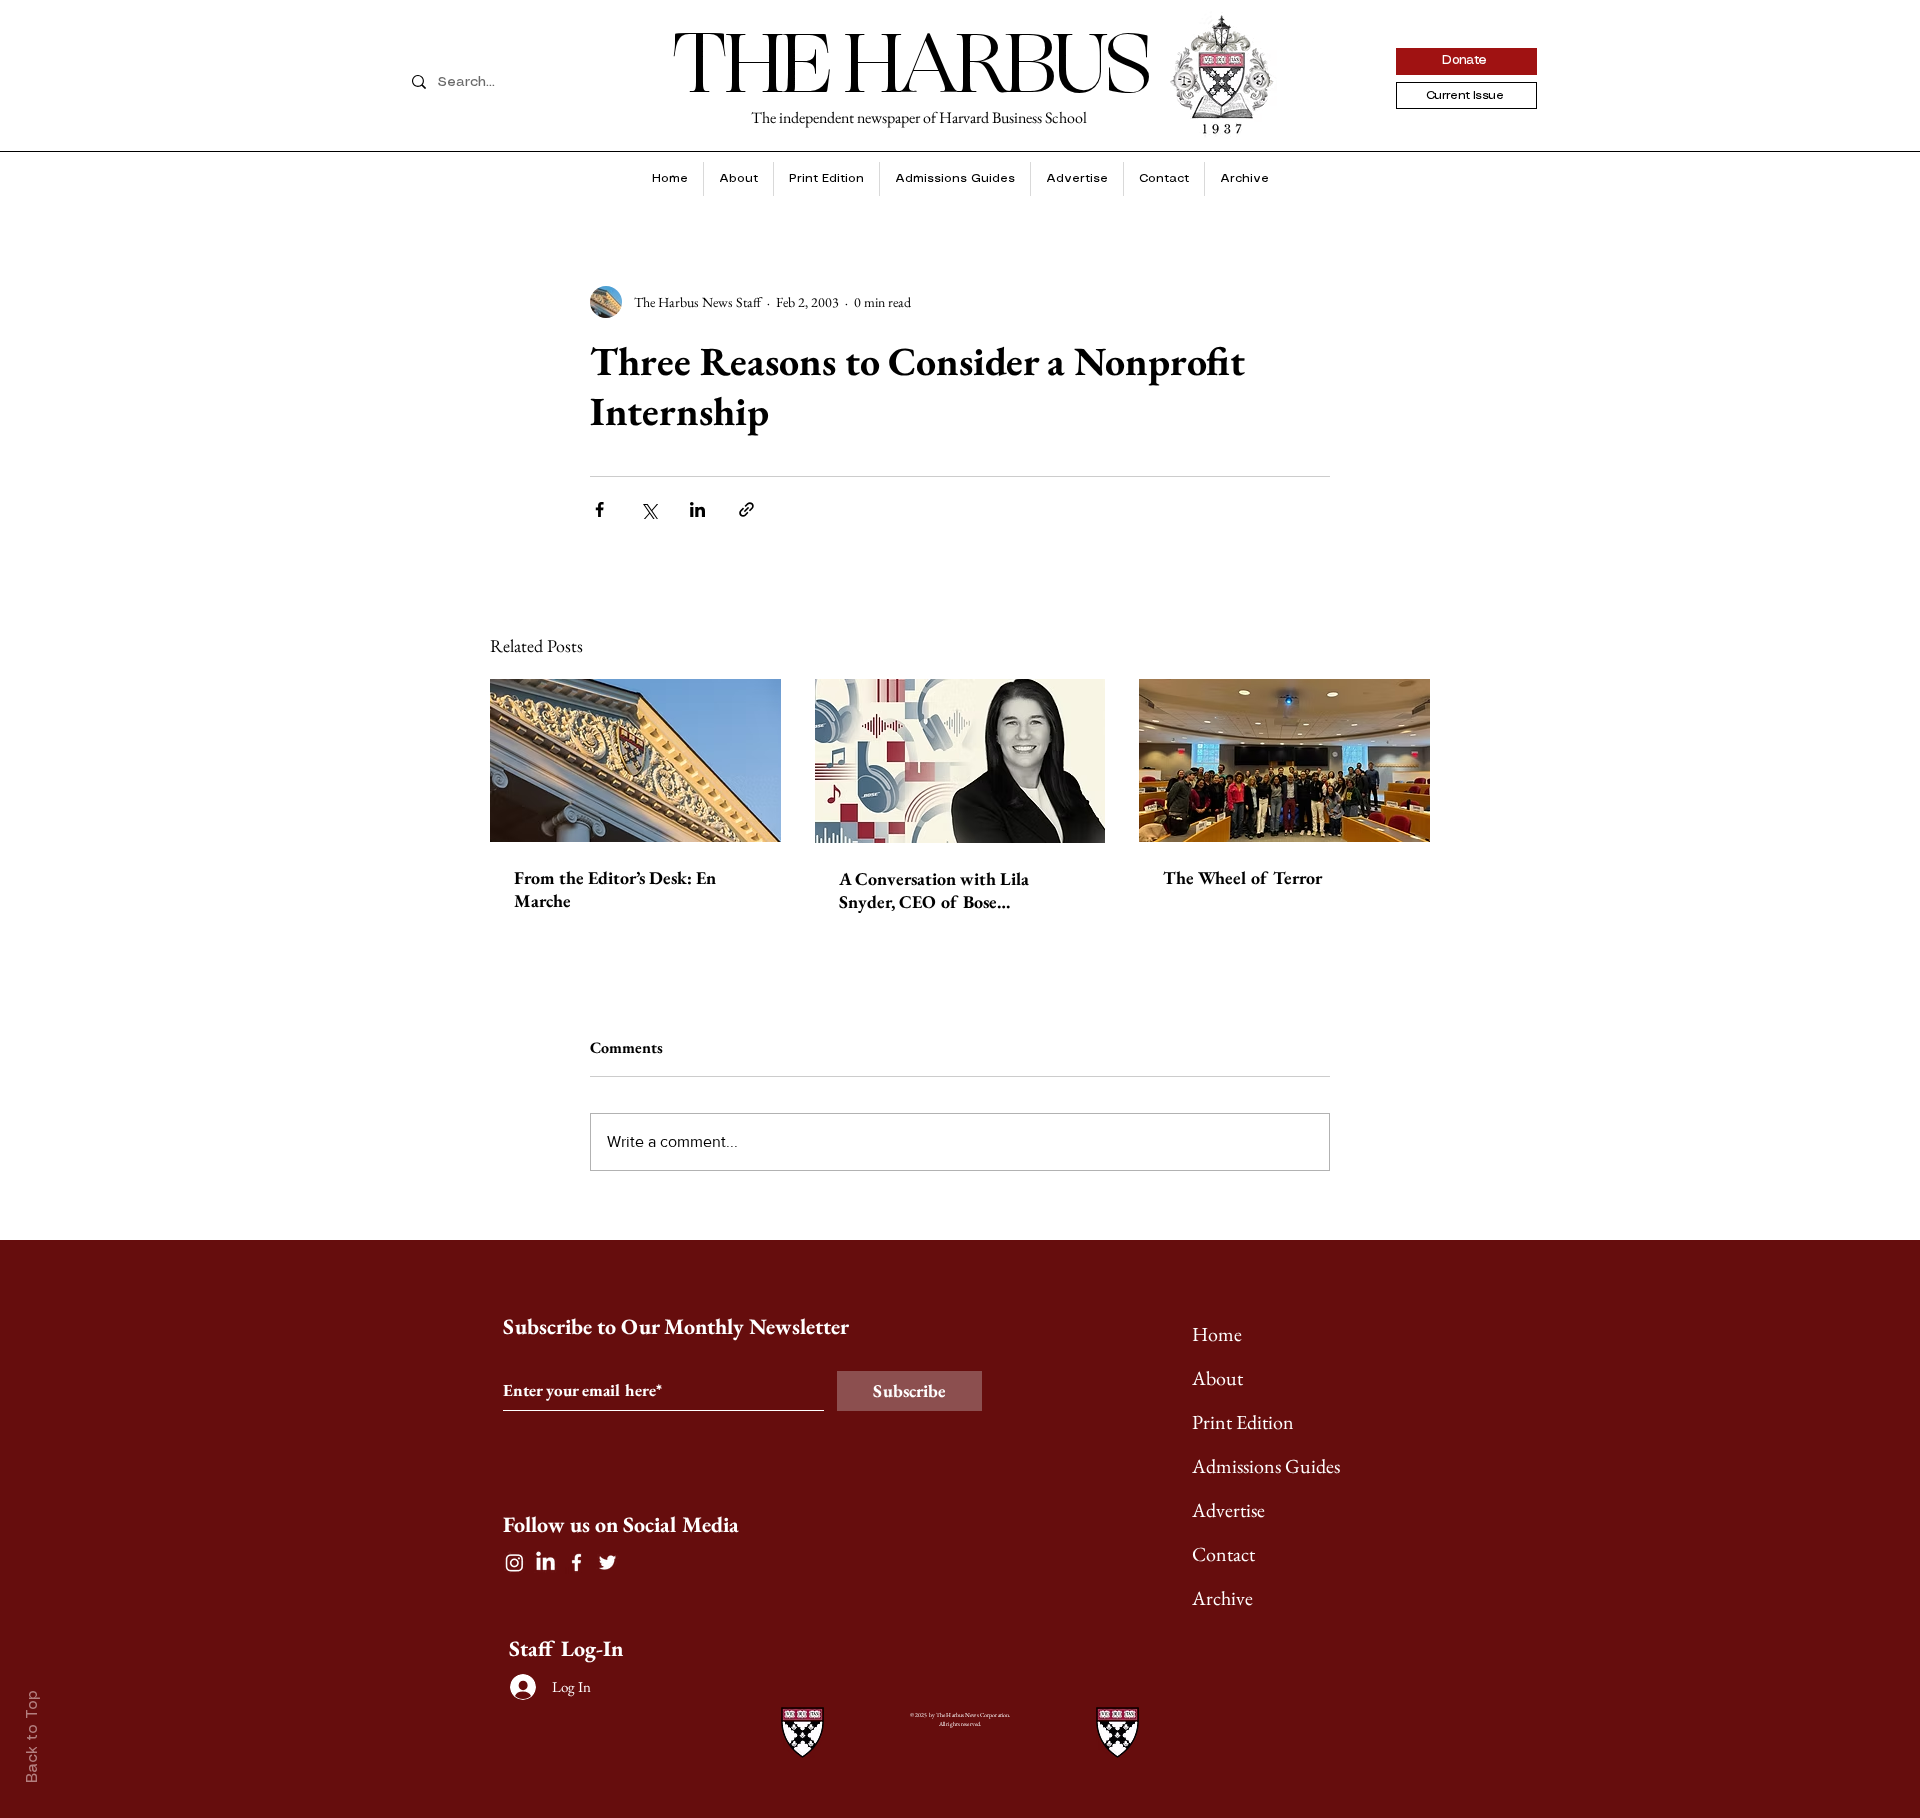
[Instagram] (514, 1562)
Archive (1222, 1598)
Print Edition (1243, 1422)
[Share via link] (746, 509)
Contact (1223, 1554)
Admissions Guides (1266, 1466)
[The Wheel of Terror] (1284, 760)
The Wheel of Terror (1242, 877)
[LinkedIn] (545, 1562)
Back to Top (33, 1736)
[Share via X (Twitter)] (648, 509)
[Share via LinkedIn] (697, 509)
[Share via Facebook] (599, 509)
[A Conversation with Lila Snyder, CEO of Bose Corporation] (960, 761)
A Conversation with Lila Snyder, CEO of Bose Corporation (934, 890)
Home (1217, 1334)
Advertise (1228, 1510)
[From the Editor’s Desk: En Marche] (635, 760)
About (1217, 1378)
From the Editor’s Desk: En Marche (615, 889)
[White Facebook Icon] (576, 1562)
